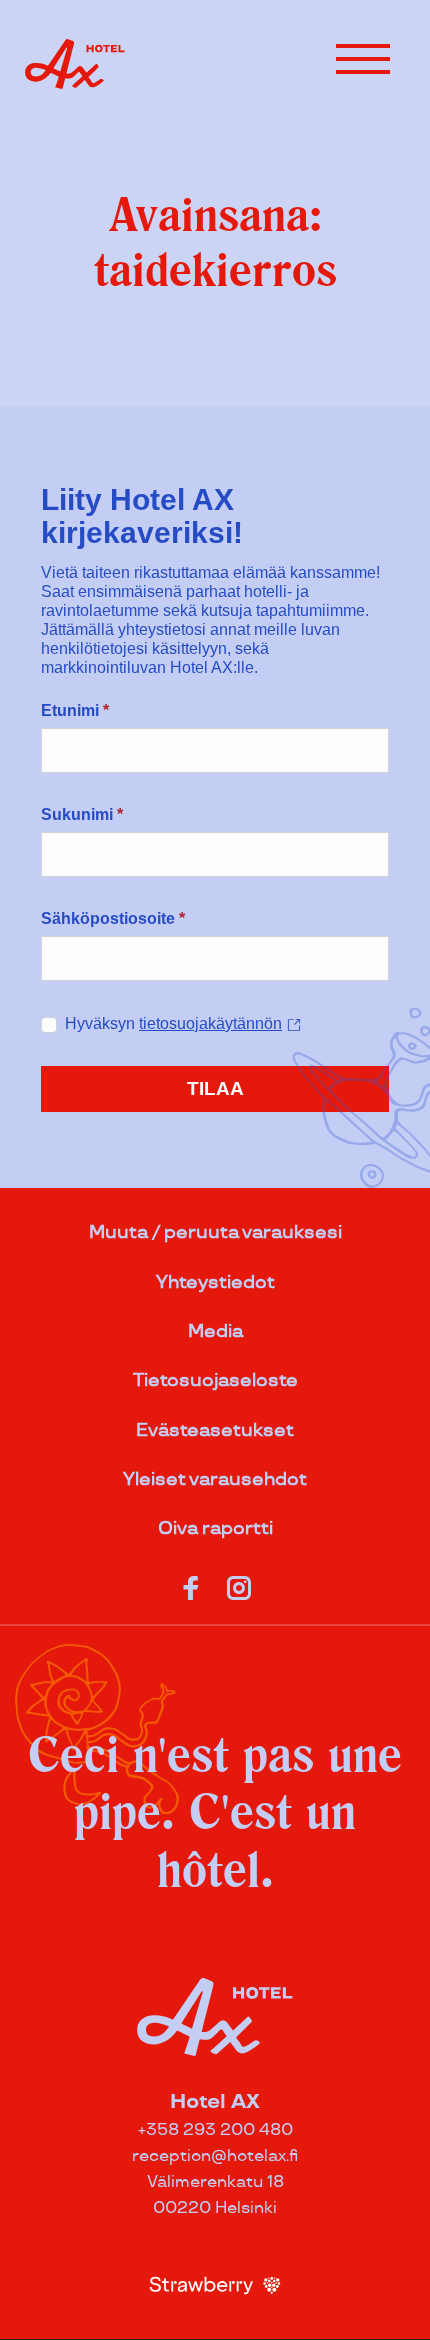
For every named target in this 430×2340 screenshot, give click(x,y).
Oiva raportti (215, 1528)
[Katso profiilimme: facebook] (191, 1584)
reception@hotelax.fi (215, 2156)
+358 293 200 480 (215, 2130)
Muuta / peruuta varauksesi (215, 1232)
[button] (363, 59)
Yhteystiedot (215, 1282)
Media (215, 1331)
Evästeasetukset (215, 1430)
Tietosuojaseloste (215, 1380)
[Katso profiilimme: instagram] (239, 1584)
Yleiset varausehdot (215, 1479)
